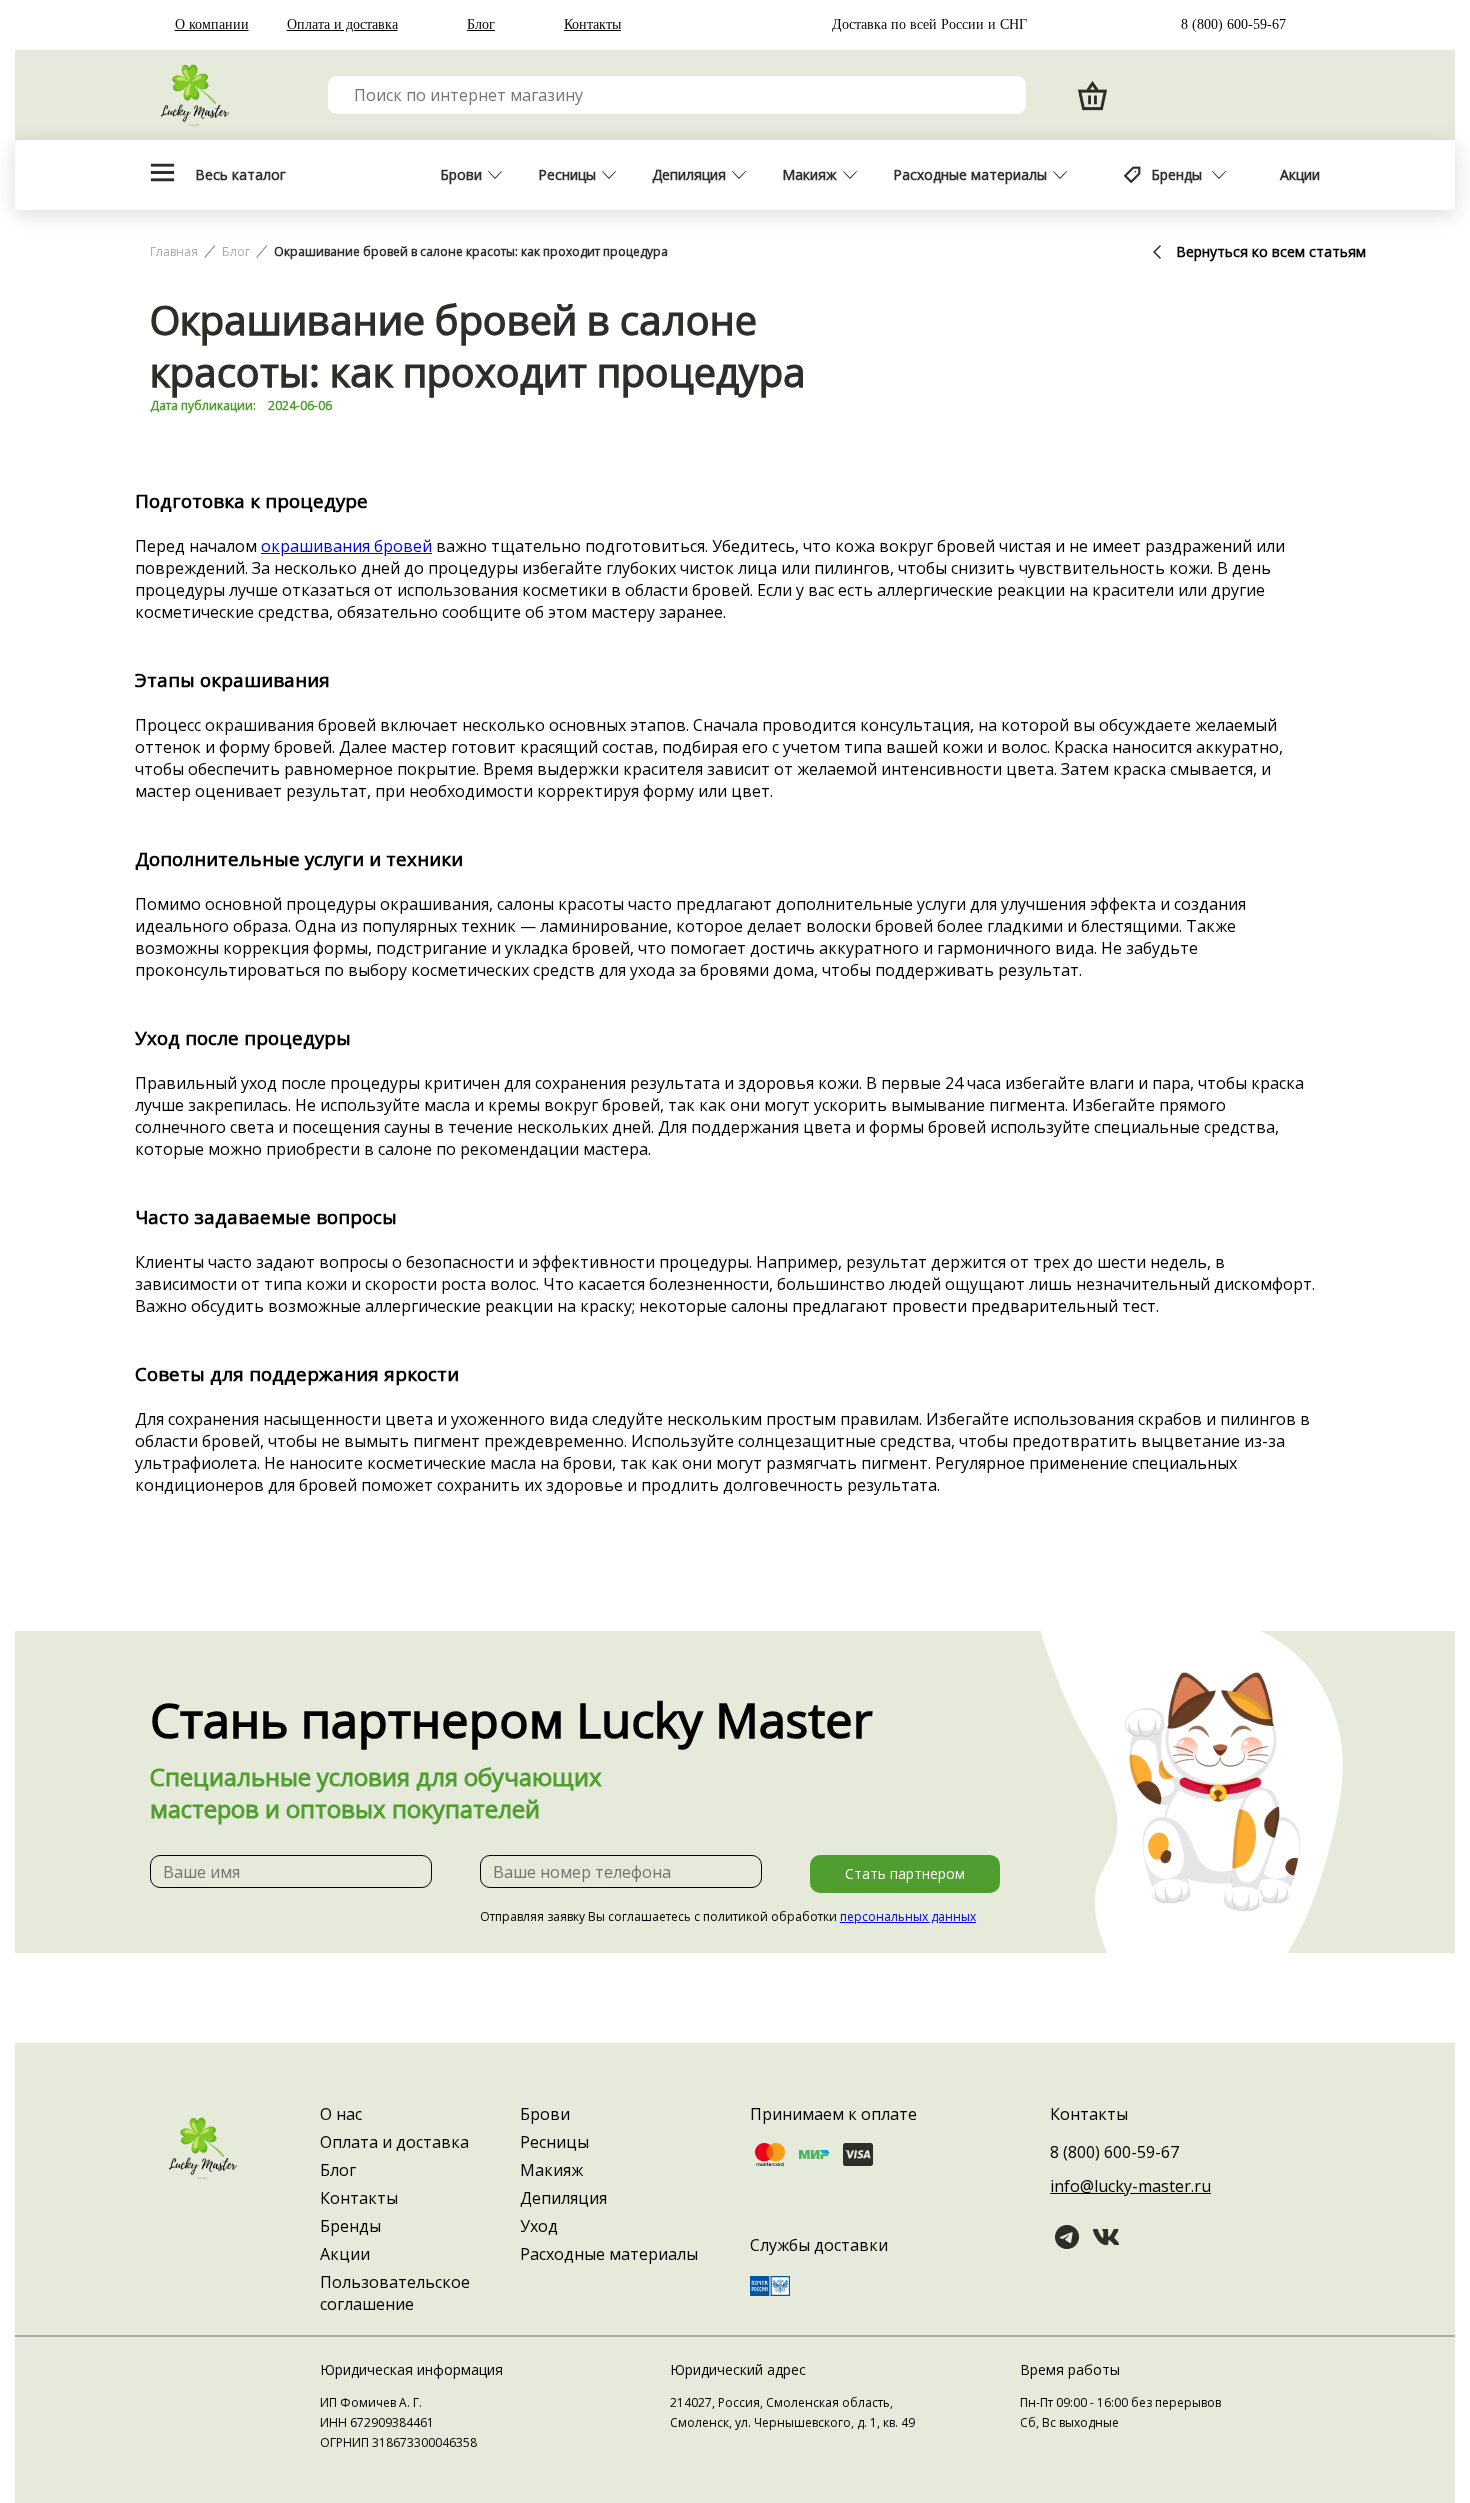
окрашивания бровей (346, 546)
